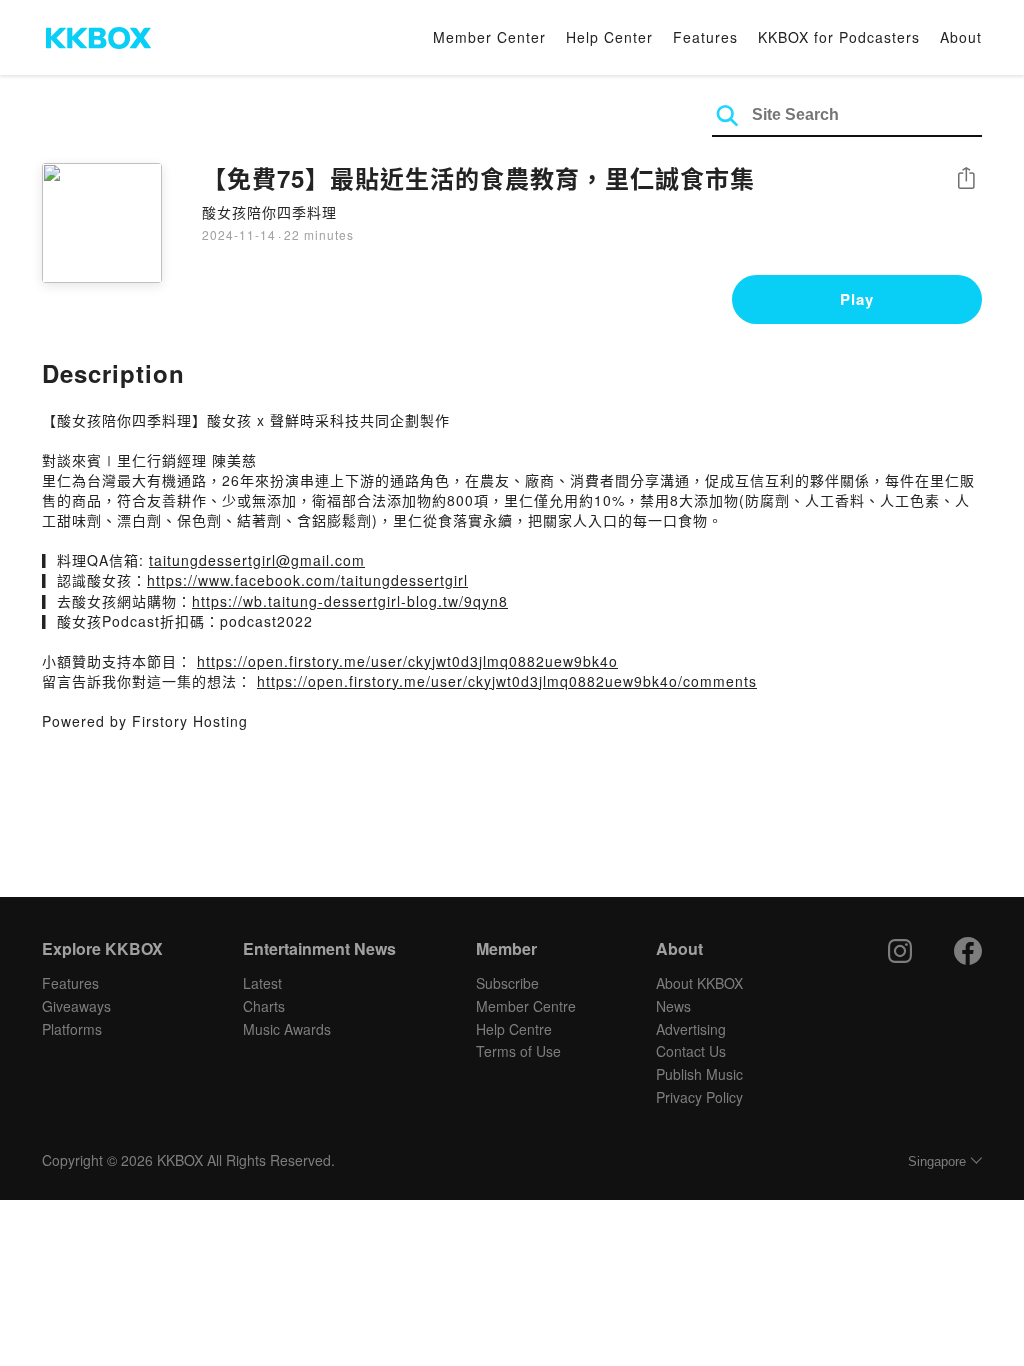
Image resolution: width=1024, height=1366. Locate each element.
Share (966, 179)
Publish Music (699, 1074)
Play (857, 299)
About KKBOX (699, 983)
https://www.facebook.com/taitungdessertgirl (307, 580)
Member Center (489, 37)
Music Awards (287, 1029)
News (673, 1006)
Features (705, 37)
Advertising (691, 1029)
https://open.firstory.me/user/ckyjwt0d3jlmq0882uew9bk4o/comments (507, 681)
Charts (264, 1006)
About (961, 37)
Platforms (72, 1029)
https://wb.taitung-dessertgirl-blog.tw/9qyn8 (350, 601)
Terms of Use (518, 1051)
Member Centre (526, 1006)
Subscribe (507, 983)
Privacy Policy (699, 1097)
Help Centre (514, 1029)
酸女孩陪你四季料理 (269, 212)
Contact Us (691, 1051)
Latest (262, 983)
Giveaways (76, 1006)
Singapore (937, 1161)
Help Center (609, 37)
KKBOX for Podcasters (839, 37)
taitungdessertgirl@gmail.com (257, 560)
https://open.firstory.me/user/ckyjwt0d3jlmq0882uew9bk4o (407, 661)
